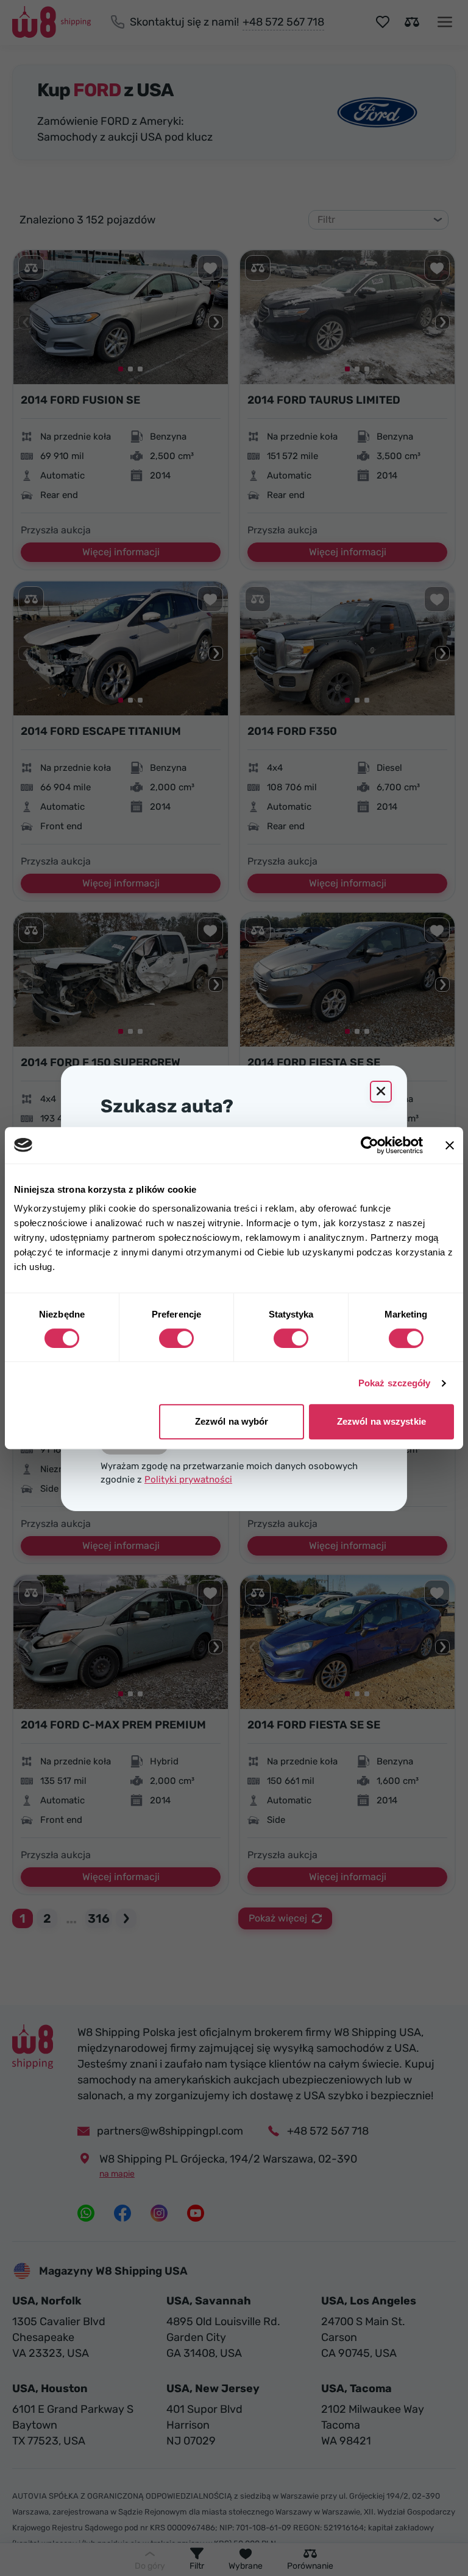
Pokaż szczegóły (395, 1383)
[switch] (176, 1338)
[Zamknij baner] (450, 1145)
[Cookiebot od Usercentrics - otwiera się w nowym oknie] (370, 1145)
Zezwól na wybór (232, 1421)
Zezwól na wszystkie (381, 1421)
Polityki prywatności (188, 1479)
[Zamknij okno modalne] (381, 1092)
